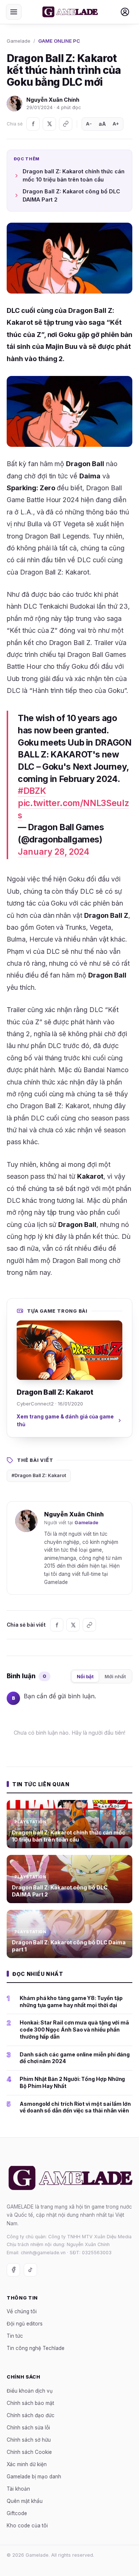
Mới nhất (115, 1676)
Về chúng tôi (22, 2311)
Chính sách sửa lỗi (28, 2428)
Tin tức (15, 2336)
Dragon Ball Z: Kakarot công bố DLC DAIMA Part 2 (71, 195)
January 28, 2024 (53, 852)
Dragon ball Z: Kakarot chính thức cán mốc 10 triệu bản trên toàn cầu (74, 175)
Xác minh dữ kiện (27, 2464)
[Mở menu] (14, 12)
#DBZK (32, 791)
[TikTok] (30, 2270)
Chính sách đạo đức (31, 2415)
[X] (49, 124)
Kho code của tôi (27, 2526)
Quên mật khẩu (25, 2501)
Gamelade (19, 41)
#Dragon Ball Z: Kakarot (39, 1475)
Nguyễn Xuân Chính (53, 100)
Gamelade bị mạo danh (34, 2477)
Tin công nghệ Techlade (36, 2348)
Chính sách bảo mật (30, 2403)
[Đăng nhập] (125, 12)
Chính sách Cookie (29, 2452)
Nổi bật (85, 1676)
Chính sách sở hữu (29, 2440)
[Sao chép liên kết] (66, 124)
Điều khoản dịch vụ (30, 2391)
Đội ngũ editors (25, 2324)
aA (102, 124)
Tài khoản (18, 2489)
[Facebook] (33, 124)
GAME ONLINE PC (59, 41)
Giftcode (17, 2513)
